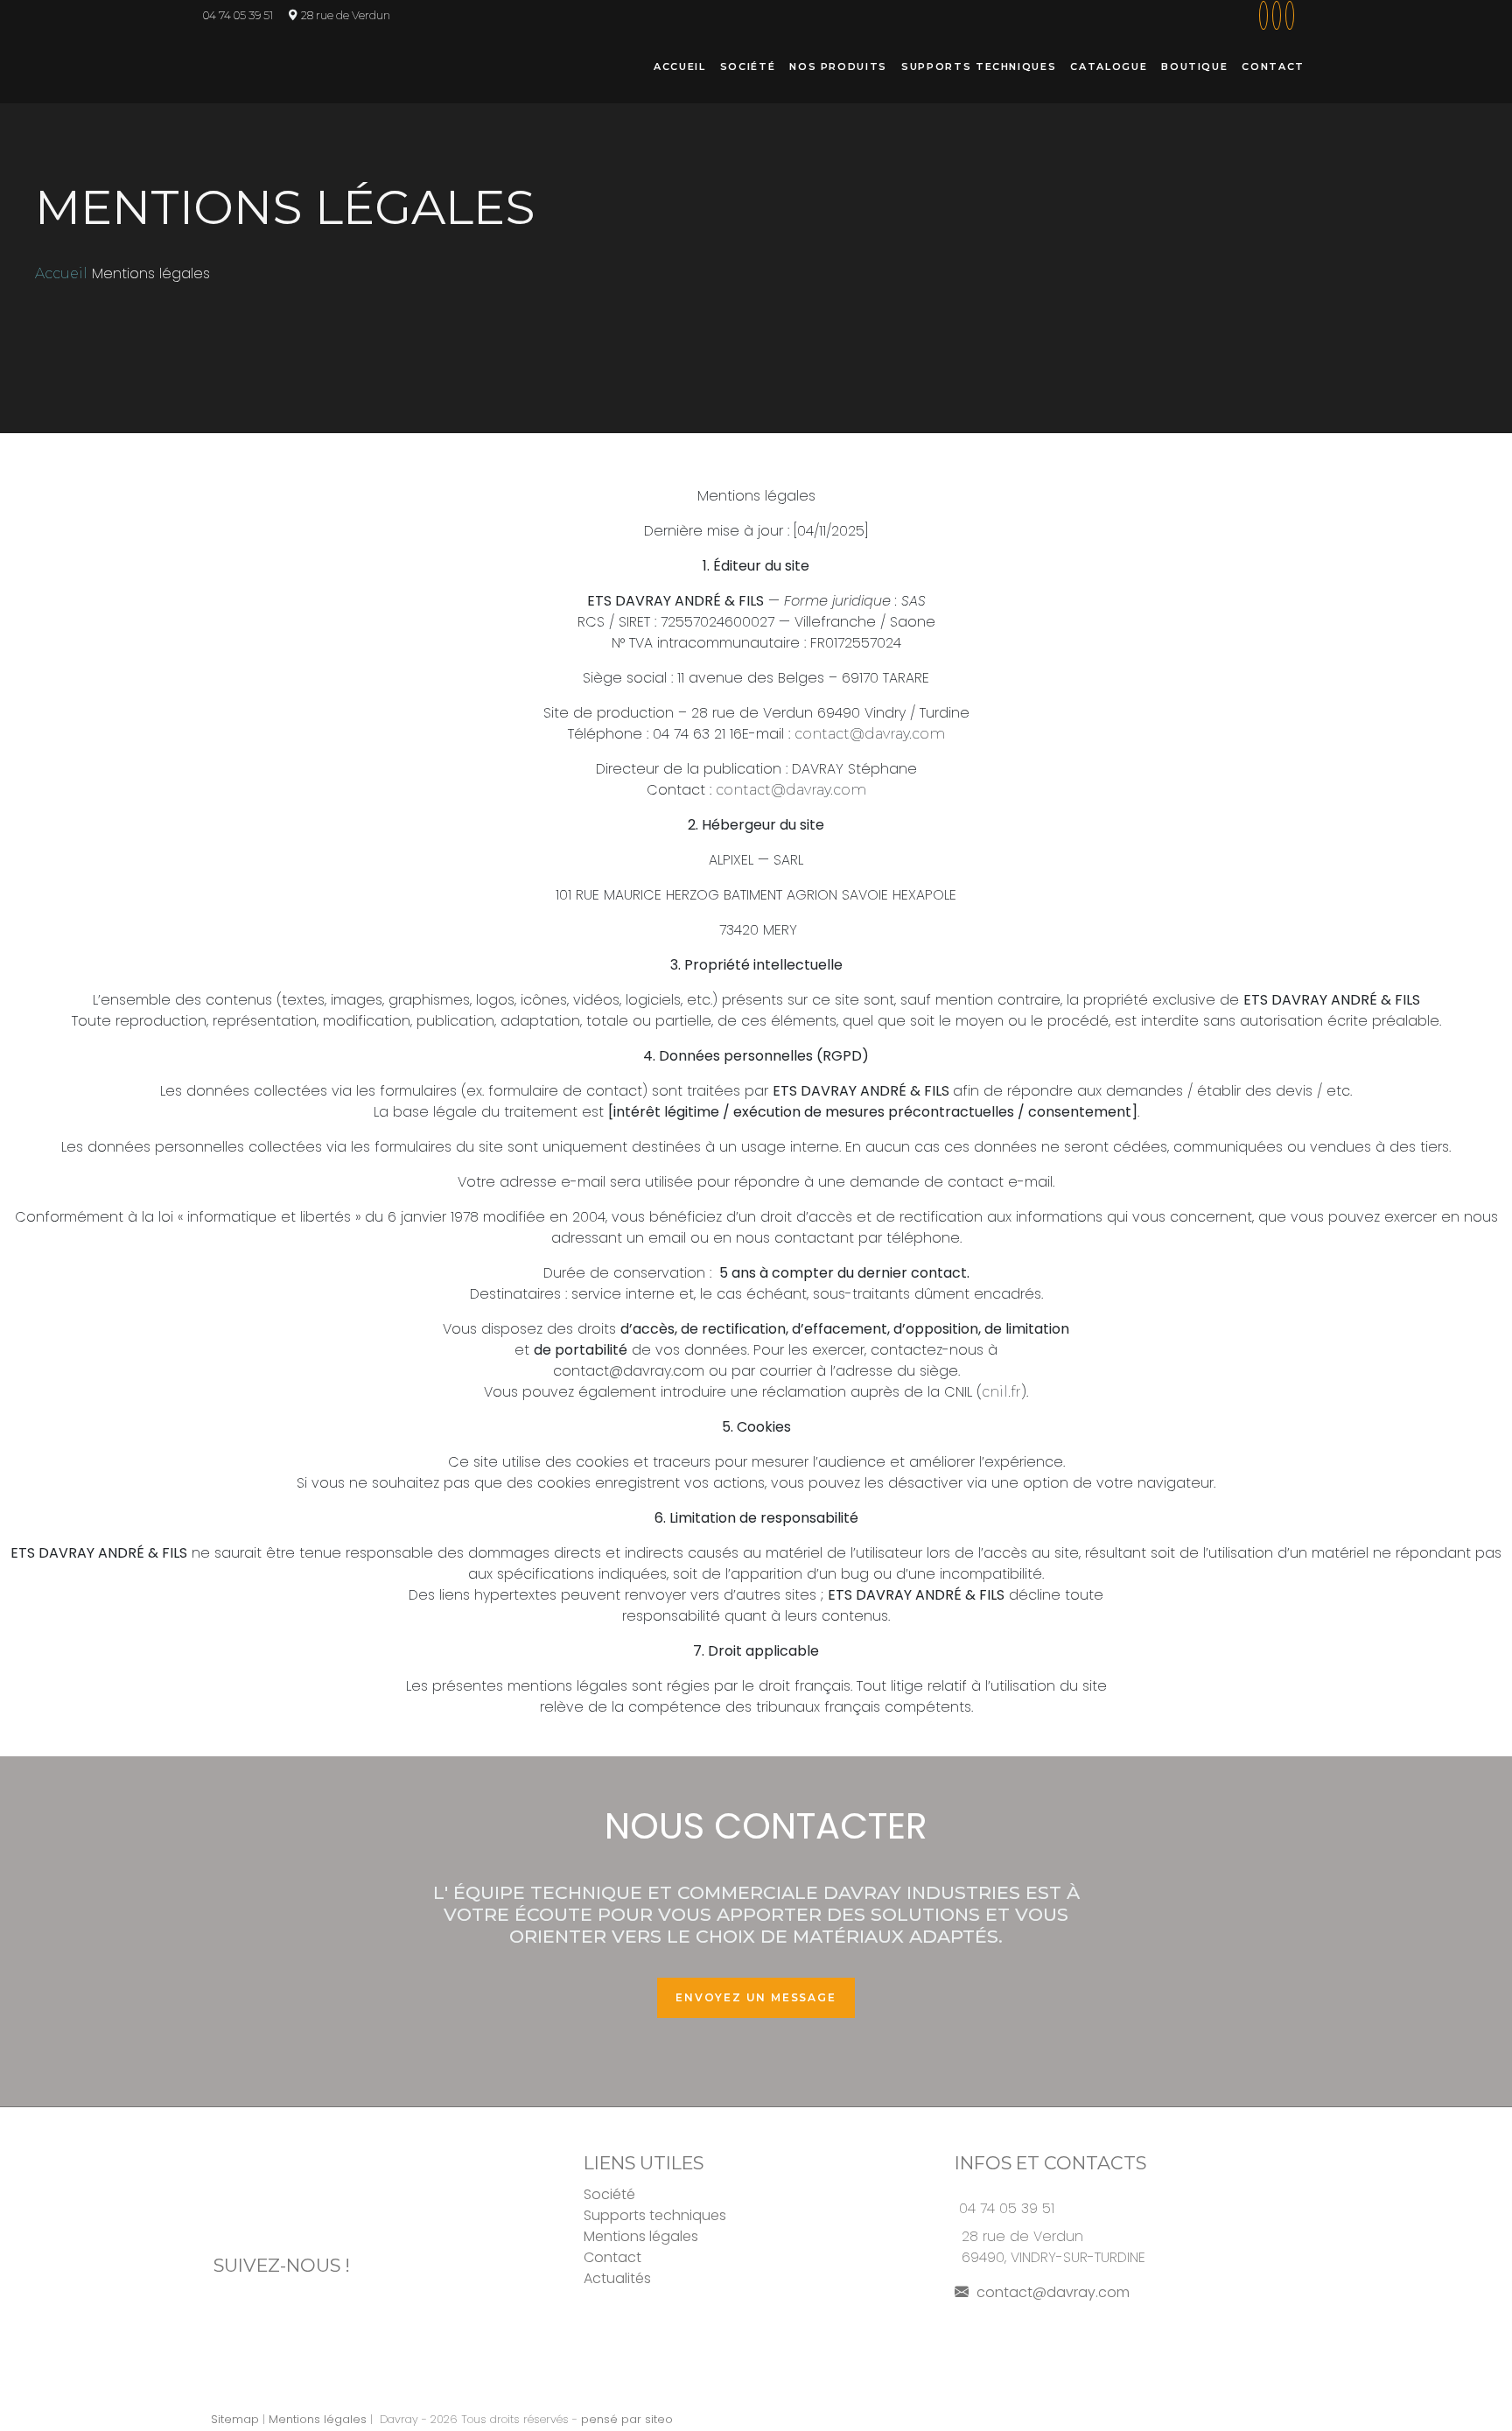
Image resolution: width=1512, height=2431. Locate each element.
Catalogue (1109, 67)
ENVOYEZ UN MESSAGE (756, 1997)
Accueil (680, 67)
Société (748, 67)
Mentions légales (641, 2236)
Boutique (1194, 67)
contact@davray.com (1051, 2292)
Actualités (617, 2278)
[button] (1296, 15)
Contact (1273, 67)
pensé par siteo (627, 2419)
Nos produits (838, 67)
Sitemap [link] (235, 2419)
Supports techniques (979, 67)
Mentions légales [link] (318, 2419)
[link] (1261, 15)
